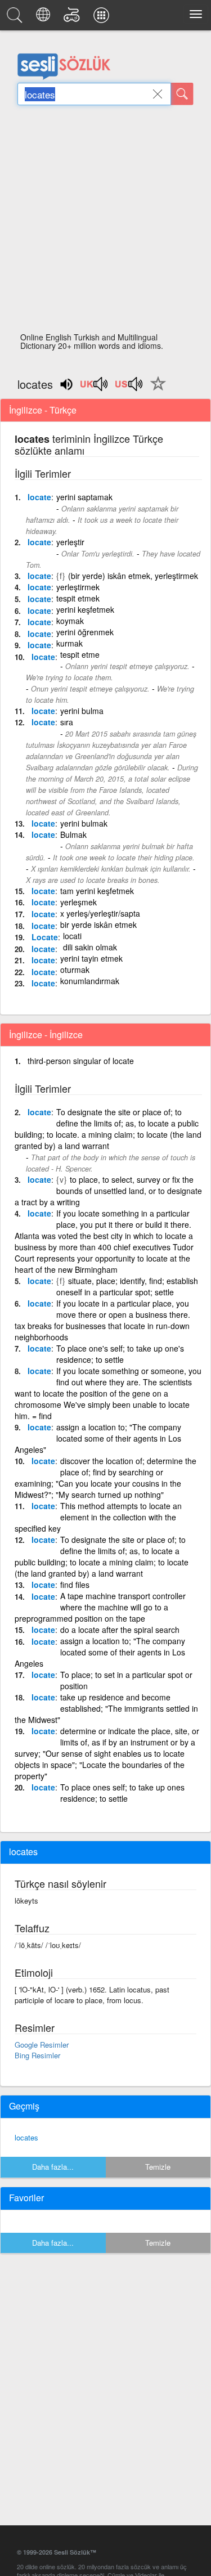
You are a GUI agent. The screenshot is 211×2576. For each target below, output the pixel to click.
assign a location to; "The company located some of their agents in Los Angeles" (98, 1438)
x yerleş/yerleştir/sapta (100, 913)
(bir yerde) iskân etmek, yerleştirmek (133, 576)
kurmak (69, 643)
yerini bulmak (84, 823)
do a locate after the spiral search (120, 1630)
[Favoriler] (155, 390)
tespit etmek (78, 598)
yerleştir (70, 542)
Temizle (158, 2167)
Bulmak (73, 834)
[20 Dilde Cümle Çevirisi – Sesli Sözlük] (45, 18)
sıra (67, 722)
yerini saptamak (84, 497)
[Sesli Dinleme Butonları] (95, 388)
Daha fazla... (53, 2167)
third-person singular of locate (81, 1061)
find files (75, 1585)
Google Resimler (42, 2045)
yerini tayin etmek (91, 958)
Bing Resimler (37, 2055)
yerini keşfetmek (85, 609)
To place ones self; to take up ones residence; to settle (122, 1793)
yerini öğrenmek (85, 632)
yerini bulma (82, 711)
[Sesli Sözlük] (16, 18)
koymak (70, 621)
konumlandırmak (90, 981)
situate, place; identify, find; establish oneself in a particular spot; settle (127, 1286)
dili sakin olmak (90, 947)
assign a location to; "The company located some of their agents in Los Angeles (100, 1652)
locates (26, 2137)
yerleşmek (78, 902)
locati (72, 936)
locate (39, 497)
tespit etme (80, 654)
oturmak (75, 970)
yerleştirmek (78, 587)
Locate (45, 937)
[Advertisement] (105, 222)
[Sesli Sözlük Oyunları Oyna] (73, 18)
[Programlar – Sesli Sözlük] (103, 18)
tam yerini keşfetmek (97, 891)
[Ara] (182, 94)
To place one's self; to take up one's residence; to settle (120, 1354)
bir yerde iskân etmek (98, 925)
